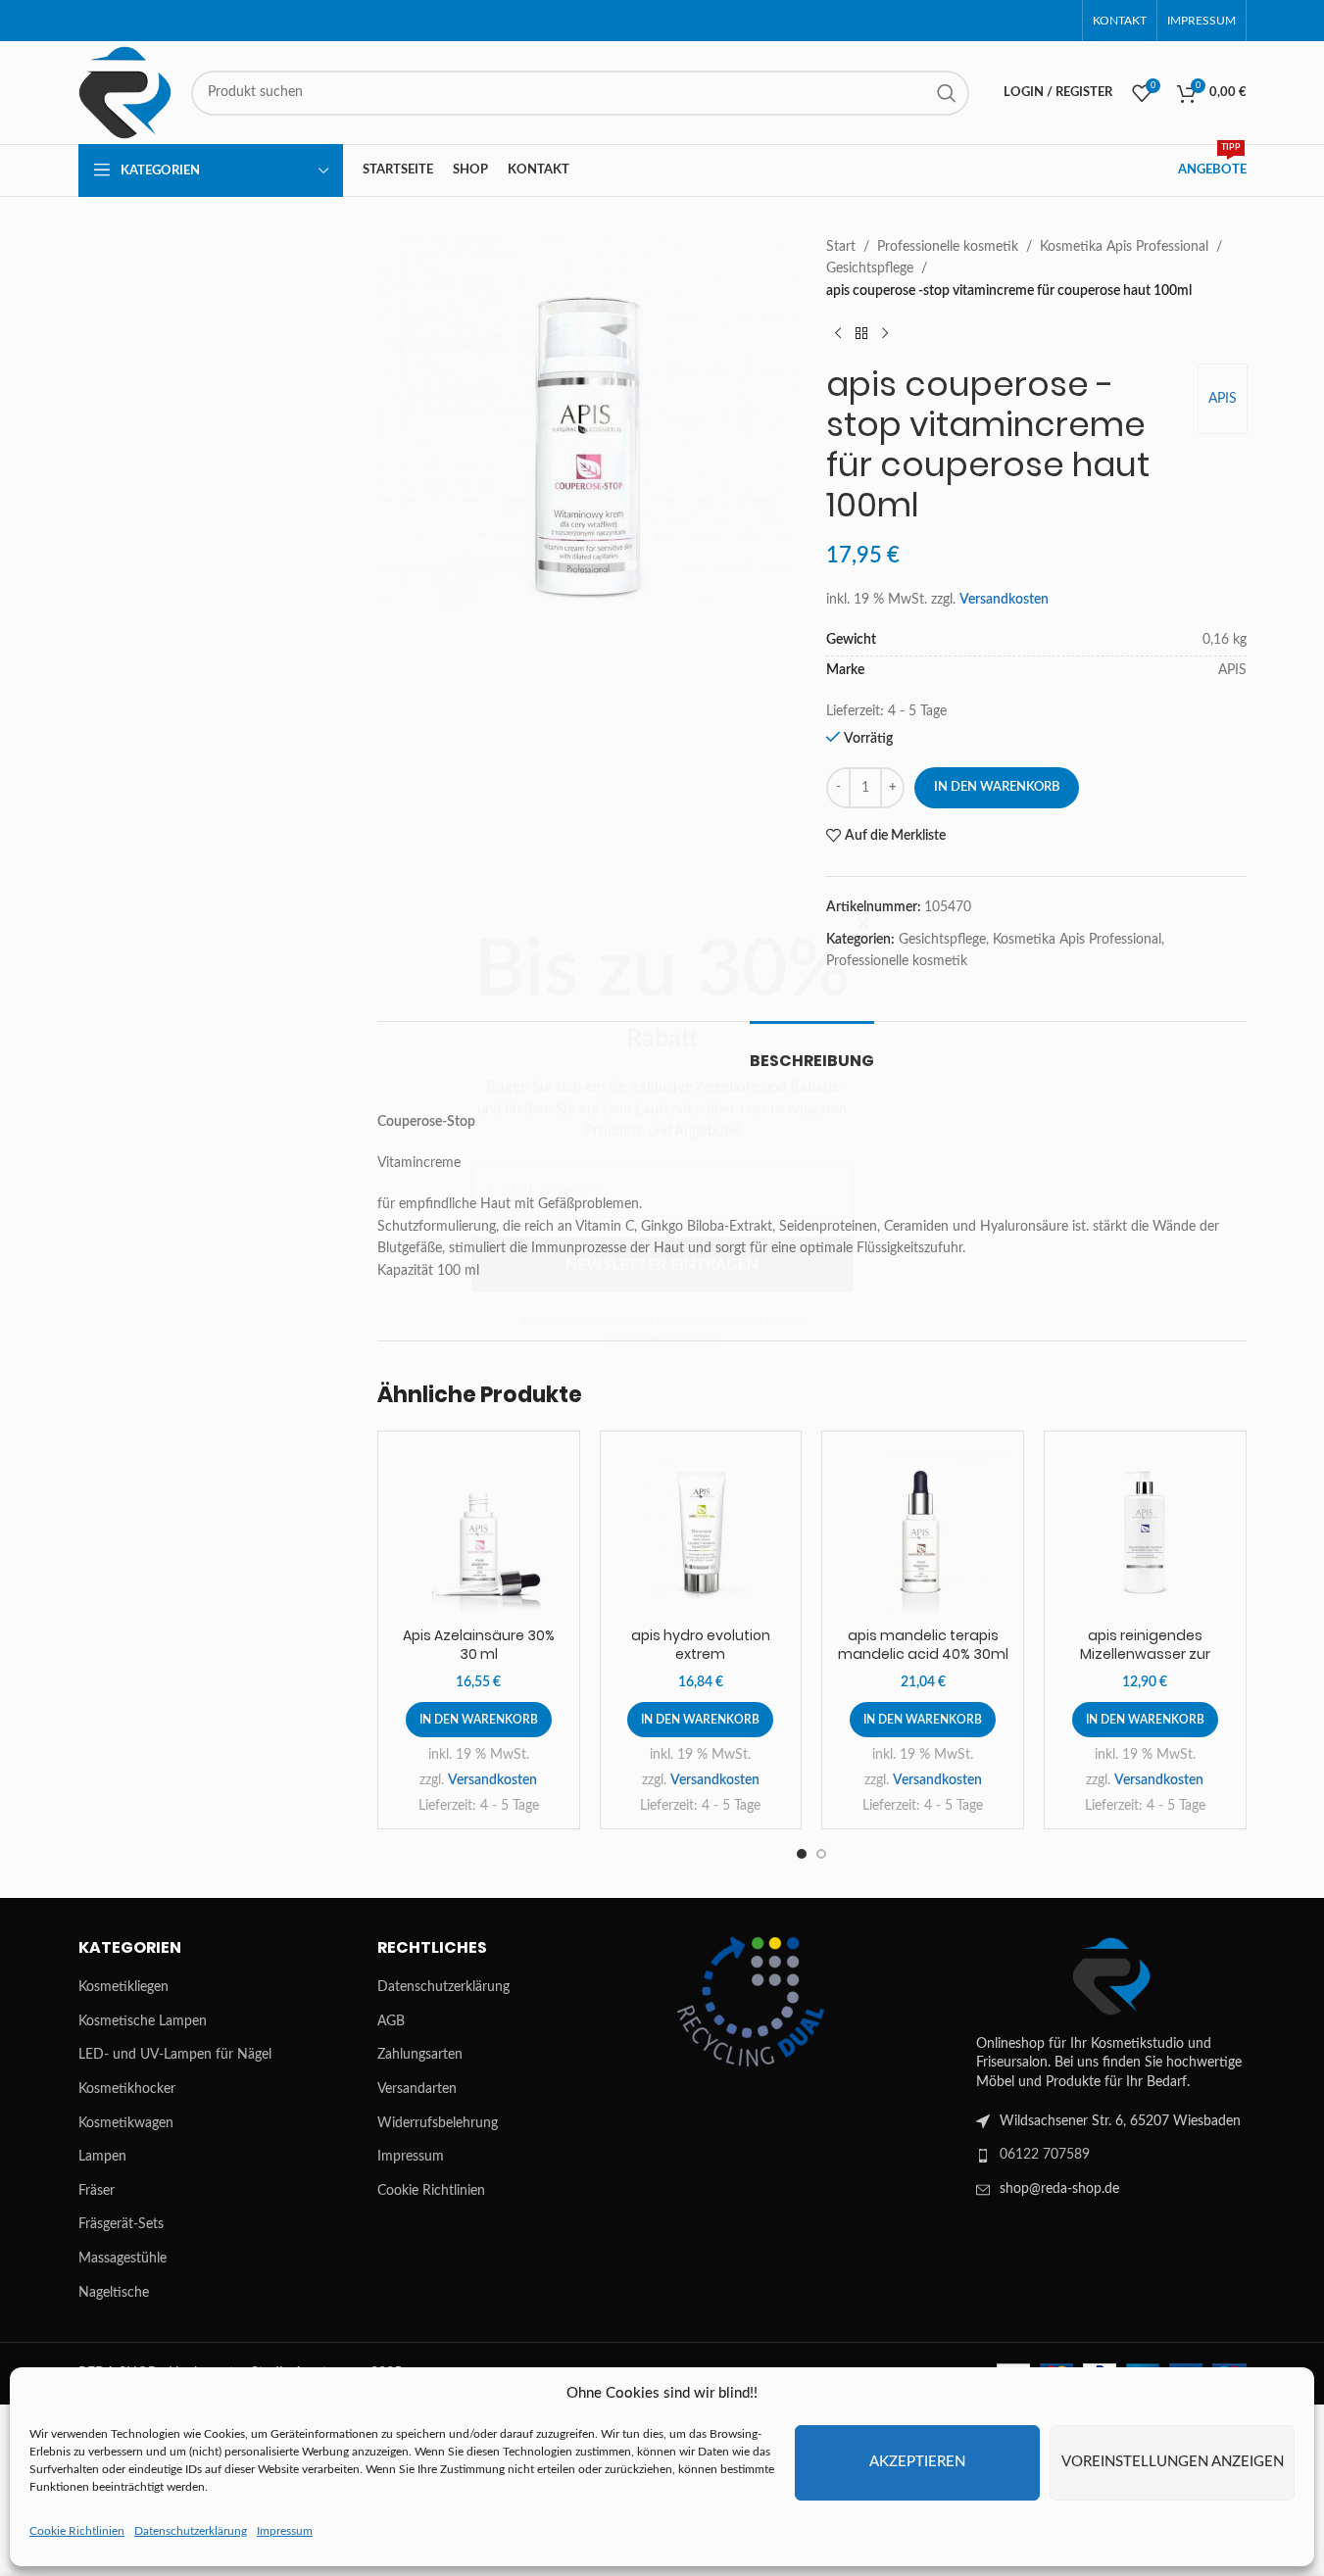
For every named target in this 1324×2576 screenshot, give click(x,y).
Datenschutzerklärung (661, 1468)
